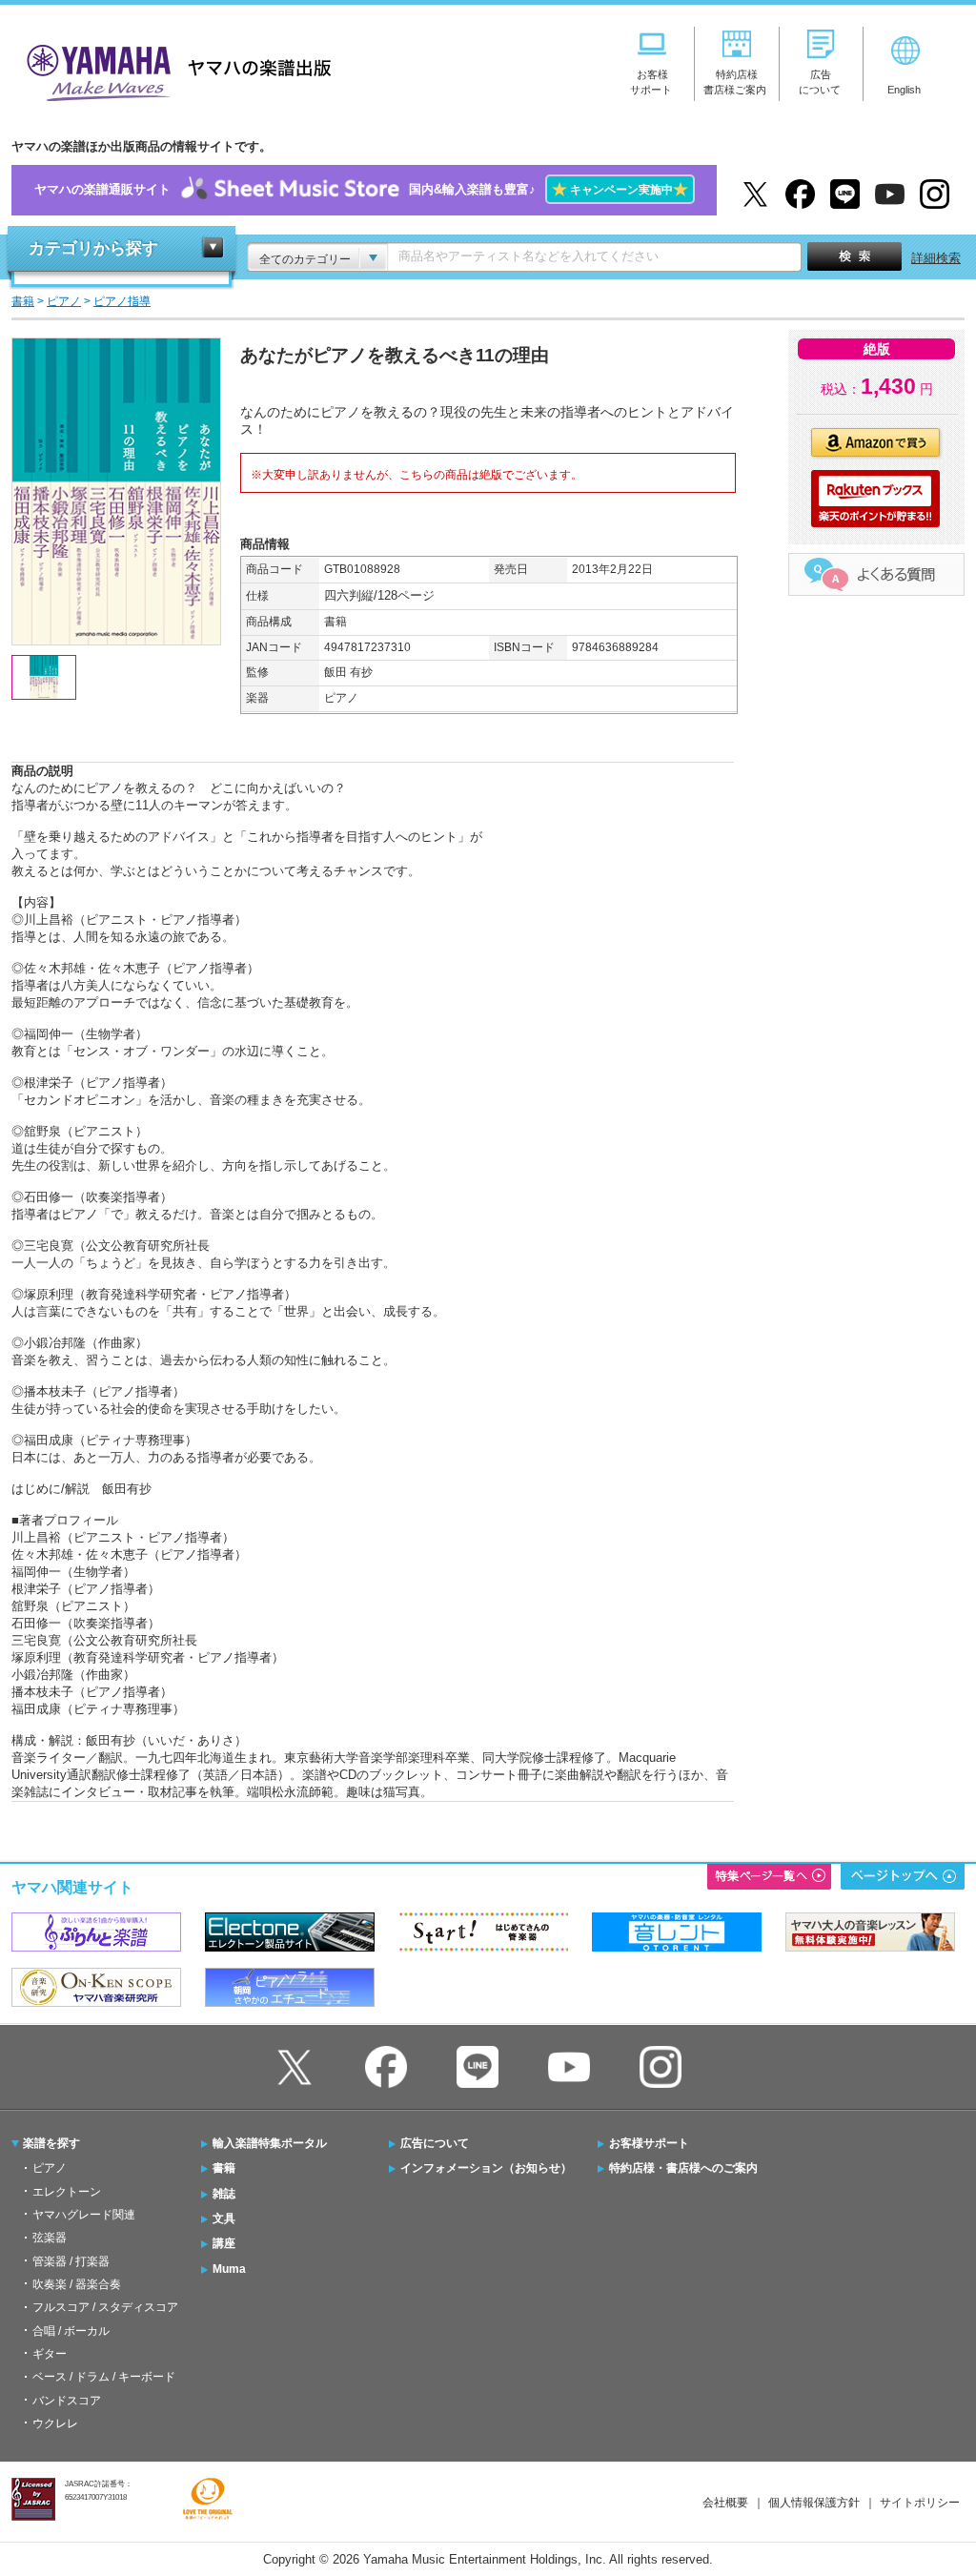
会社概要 (725, 2503)
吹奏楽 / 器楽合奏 (77, 2284)
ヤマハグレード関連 (84, 2215)
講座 (224, 2243)
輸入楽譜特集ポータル (270, 2143)
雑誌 (224, 2194)
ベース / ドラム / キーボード (104, 2377)
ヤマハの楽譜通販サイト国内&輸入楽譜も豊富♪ (361, 189)
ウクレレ (55, 2423)
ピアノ (50, 2168)
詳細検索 (936, 258)
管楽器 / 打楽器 (71, 2261)
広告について (435, 2143)
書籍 (224, 2168)
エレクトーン (67, 2192)
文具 (224, 2218)
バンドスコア (67, 2401)
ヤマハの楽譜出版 (173, 70)
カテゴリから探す (93, 248)
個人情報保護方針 (814, 2503)
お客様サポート (649, 2143)
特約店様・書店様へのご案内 (683, 2168)
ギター (50, 2354)
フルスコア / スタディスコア (105, 2307)
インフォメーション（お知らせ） (486, 2168)
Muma (229, 2269)
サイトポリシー (920, 2503)
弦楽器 (50, 2238)
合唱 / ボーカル (71, 2331)
